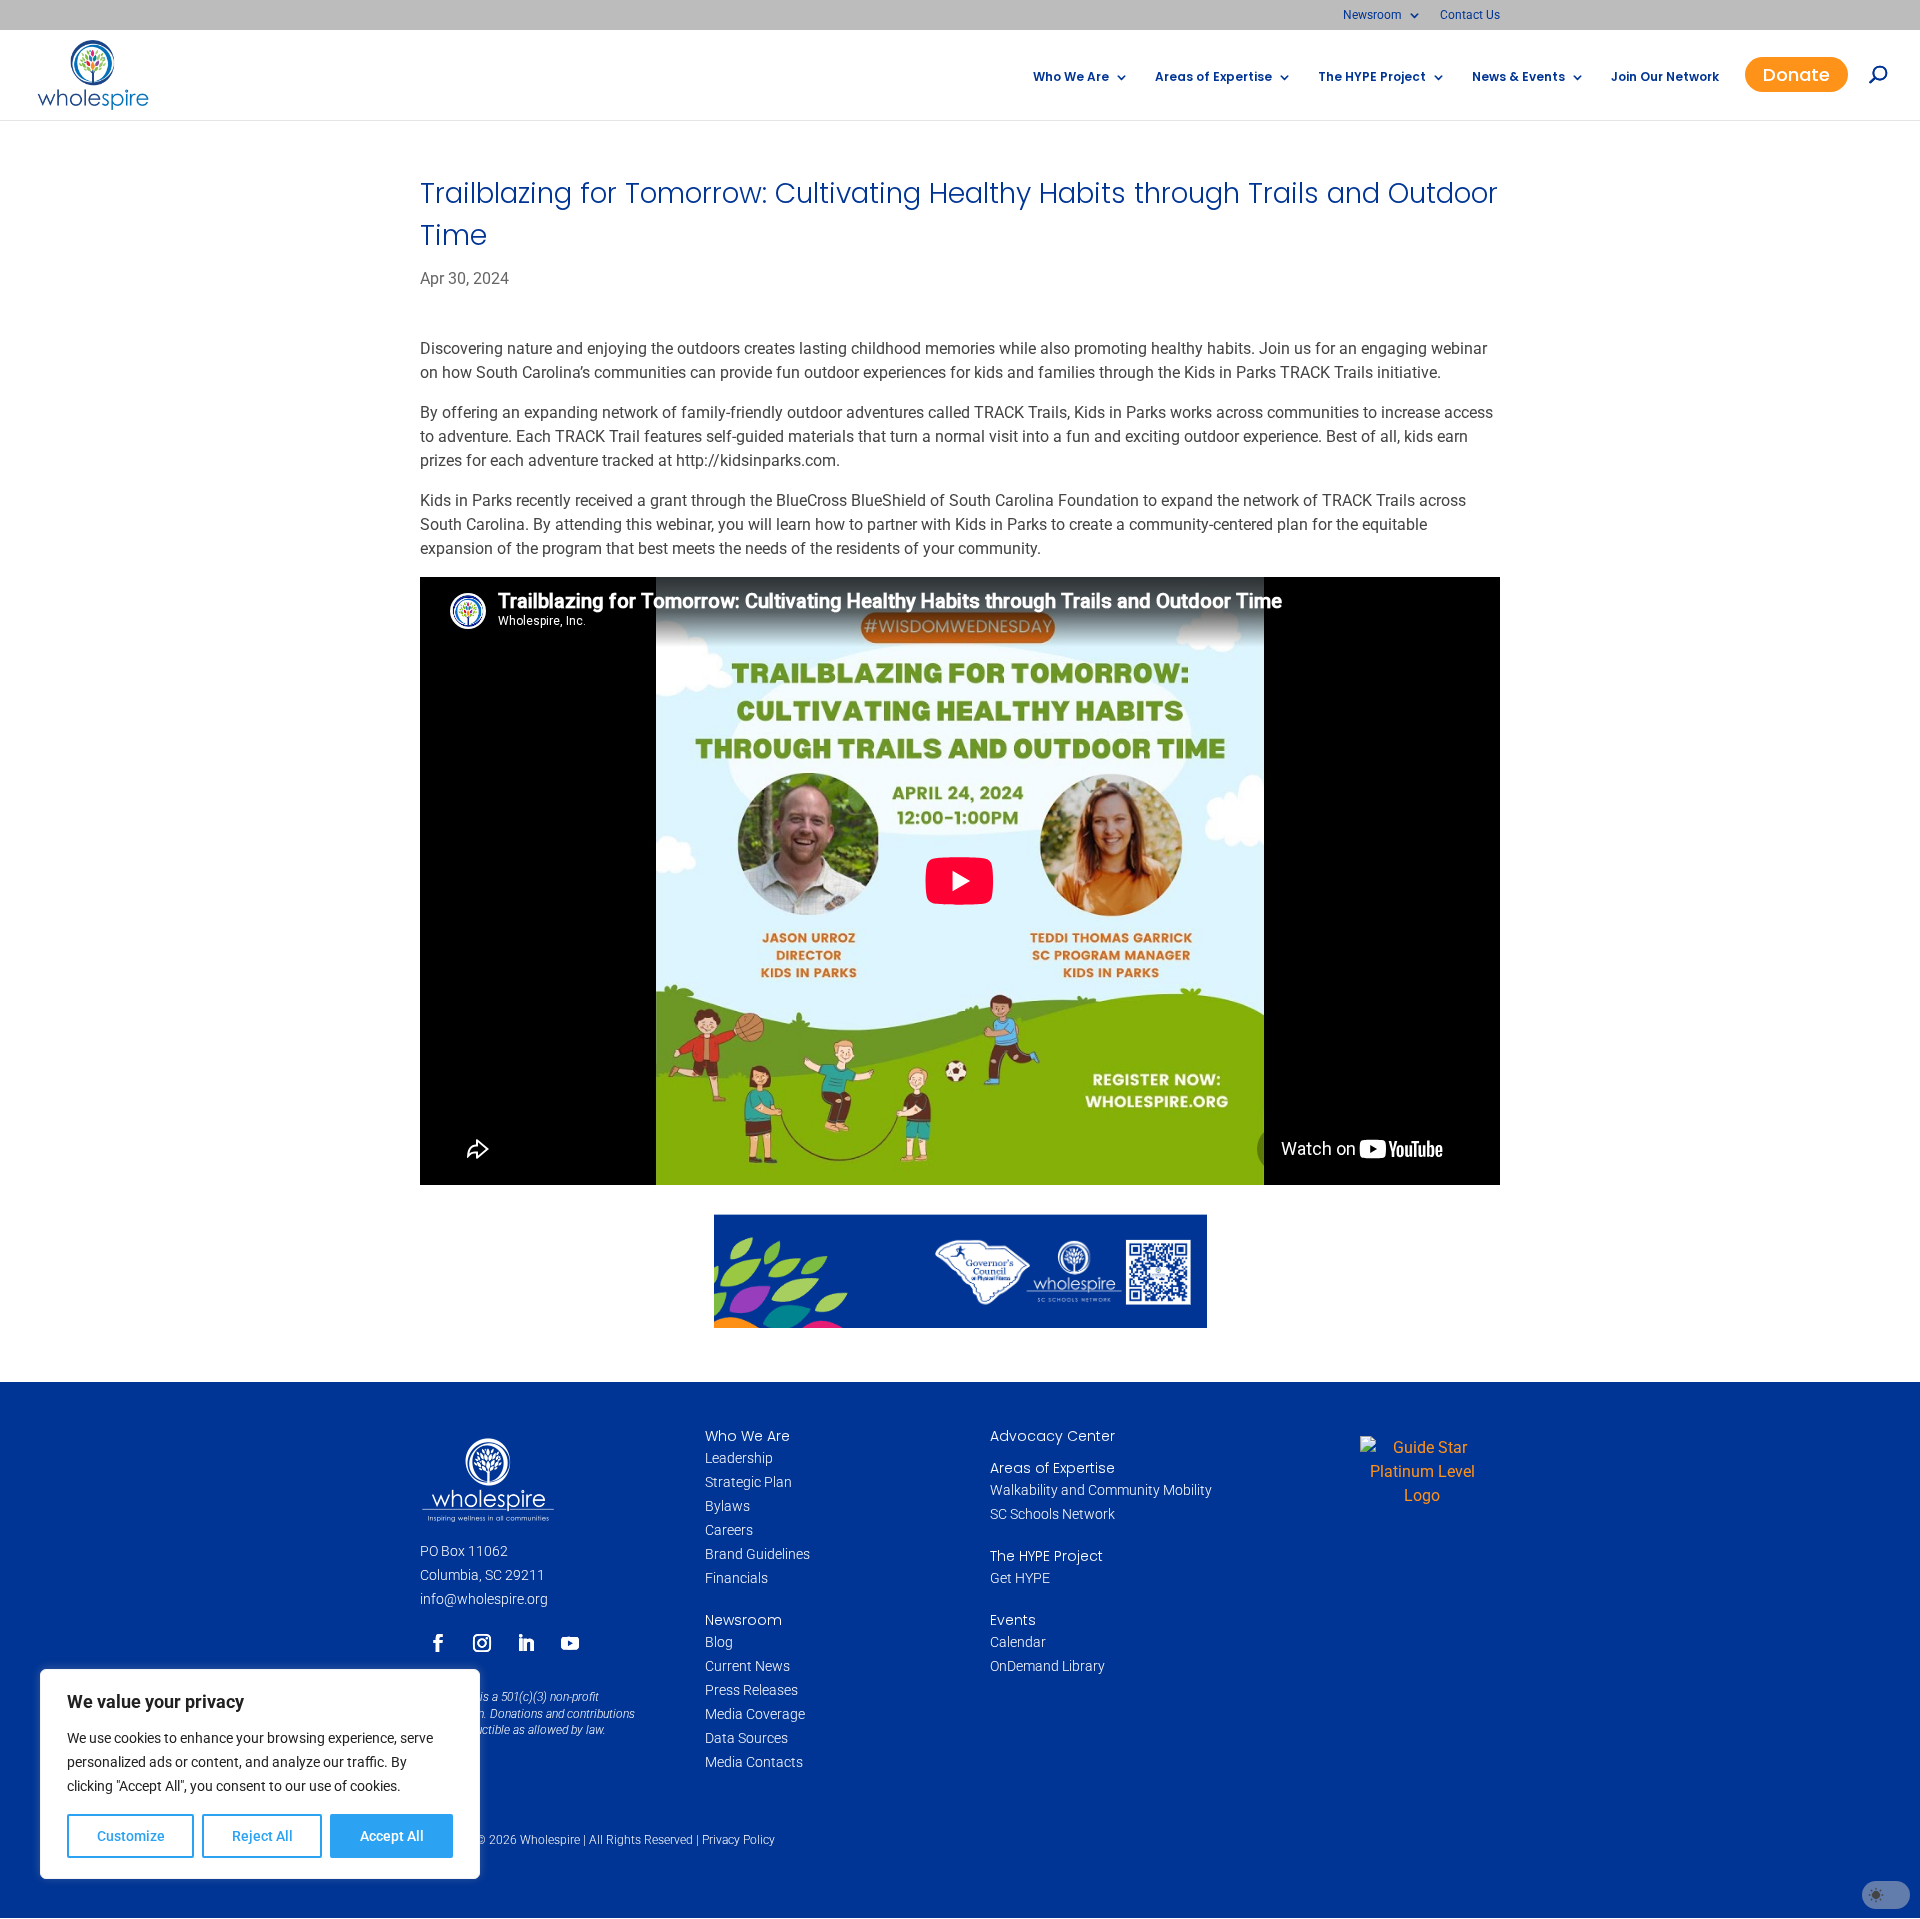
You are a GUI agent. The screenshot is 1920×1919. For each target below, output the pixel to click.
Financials (736, 1578)
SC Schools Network (1052, 1514)
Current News (747, 1666)
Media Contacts (754, 1762)
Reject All (262, 1836)
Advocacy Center (1052, 1436)
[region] (260, 1774)
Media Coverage (755, 1714)
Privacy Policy (738, 1840)
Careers (730, 1530)
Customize (131, 1836)
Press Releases (751, 1690)
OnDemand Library (1047, 1666)
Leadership (739, 1458)
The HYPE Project (1372, 77)
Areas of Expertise (1213, 77)
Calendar (1018, 1642)
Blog (719, 1642)
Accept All (392, 1836)
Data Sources (746, 1738)
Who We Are (1071, 77)
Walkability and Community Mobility (1101, 1490)
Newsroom (1372, 15)
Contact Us (1470, 15)
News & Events (1518, 77)
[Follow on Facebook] (438, 1643)
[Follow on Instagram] (482, 1643)
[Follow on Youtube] (570, 1643)
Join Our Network (1665, 77)
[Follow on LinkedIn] (526, 1643)
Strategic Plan (748, 1482)
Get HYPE (1020, 1578)
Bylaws (727, 1506)
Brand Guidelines (757, 1554)
